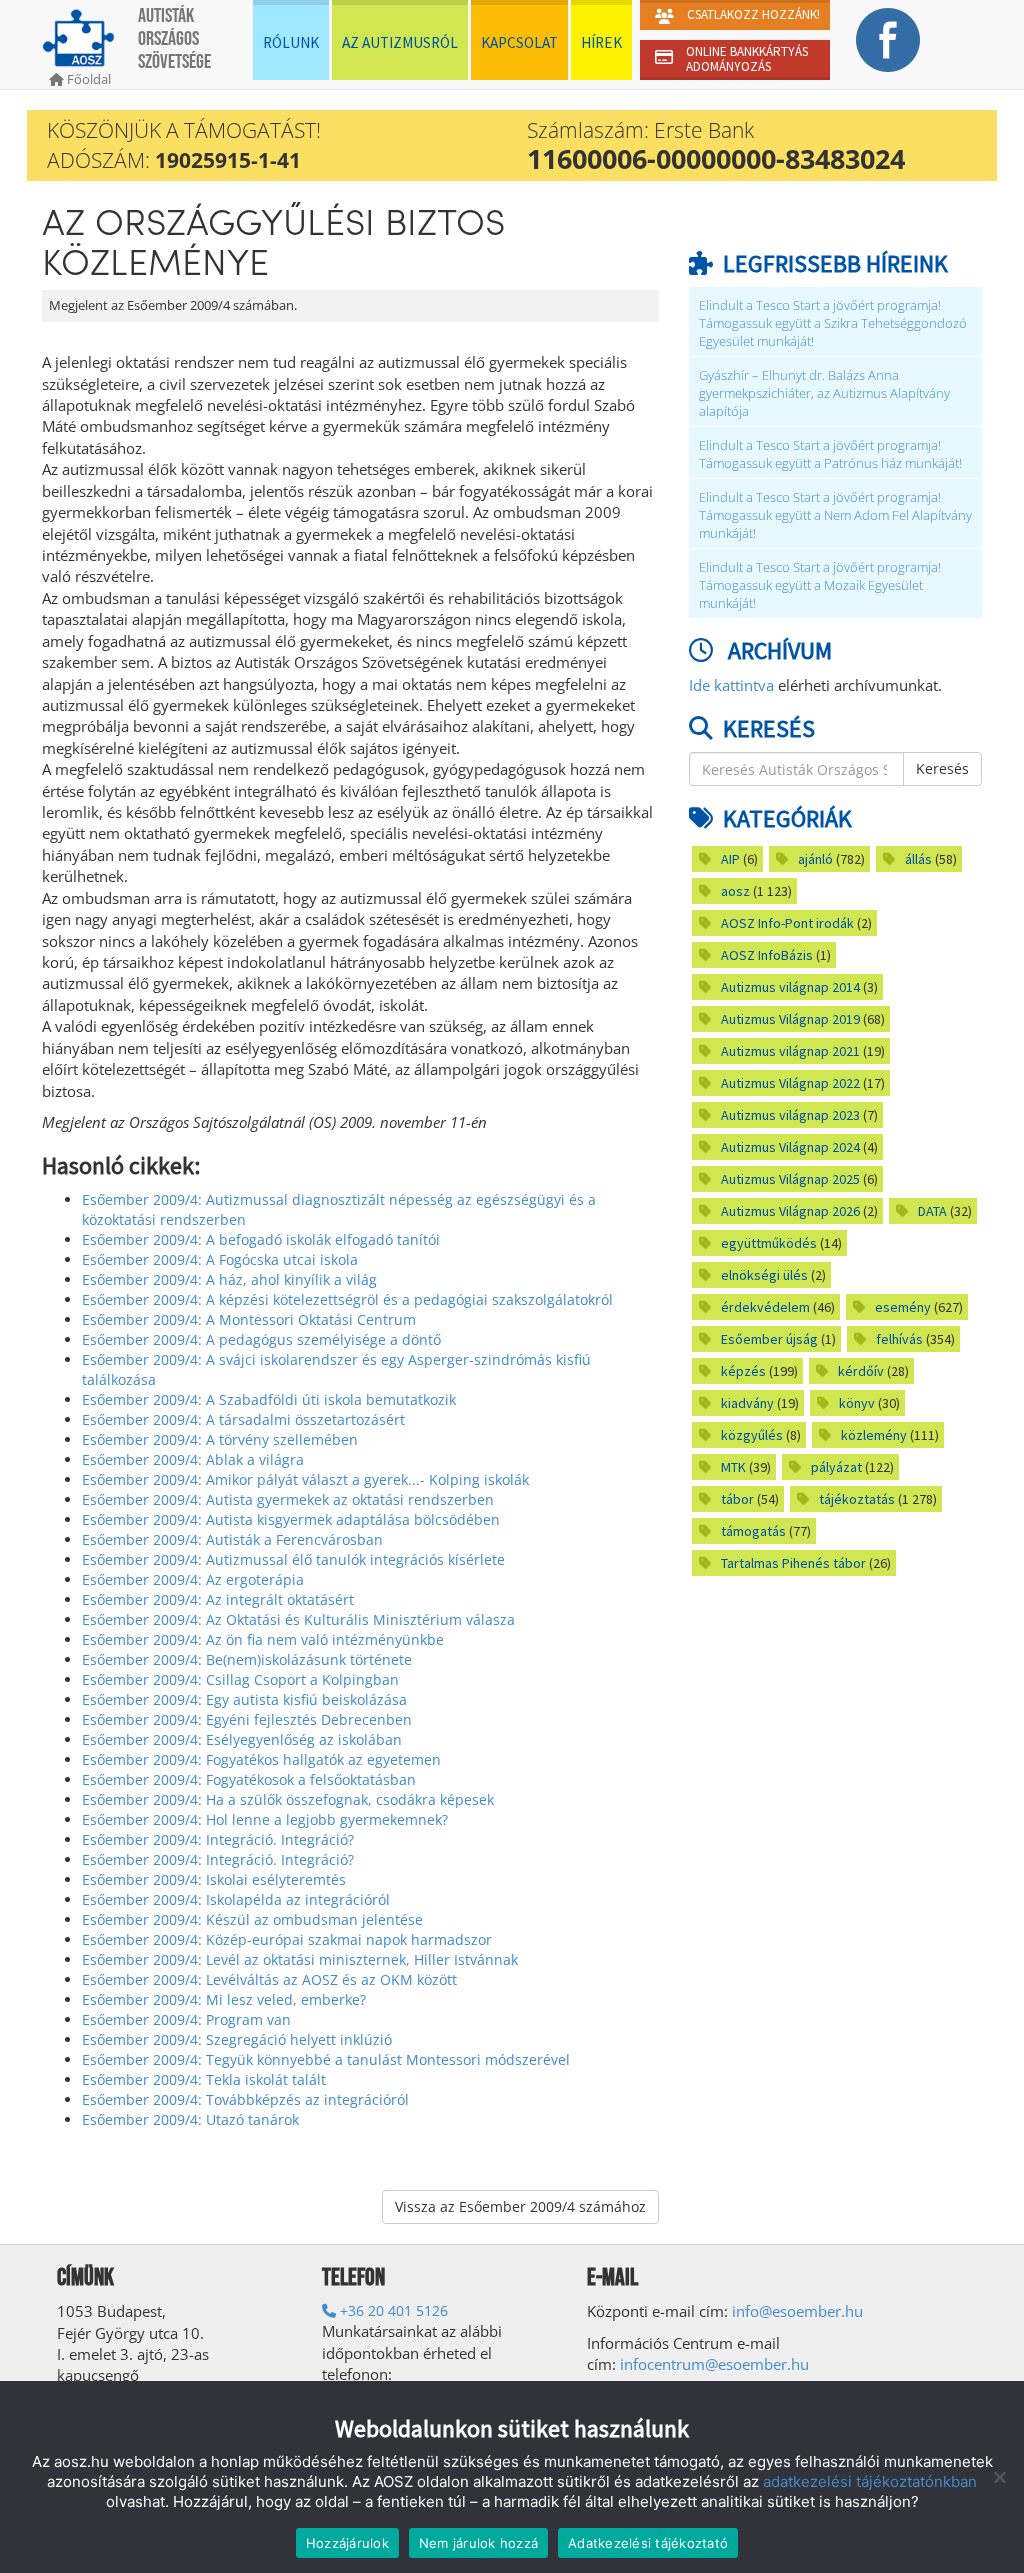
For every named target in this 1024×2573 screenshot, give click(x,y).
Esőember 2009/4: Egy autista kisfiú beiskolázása (244, 1699)
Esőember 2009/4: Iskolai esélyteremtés (214, 1879)
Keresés (942, 768)
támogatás (753, 1531)
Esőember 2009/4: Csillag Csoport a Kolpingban (240, 1679)
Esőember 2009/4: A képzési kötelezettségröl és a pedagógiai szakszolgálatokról (347, 1299)
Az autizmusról (400, 42)
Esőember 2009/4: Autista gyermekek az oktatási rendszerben (288, 1499)
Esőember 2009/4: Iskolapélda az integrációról (236, 1899)
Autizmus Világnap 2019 (790, 1019)
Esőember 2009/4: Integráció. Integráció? (218, 1839)
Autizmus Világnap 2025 (790, 1179)
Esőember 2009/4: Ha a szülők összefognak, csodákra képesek (288, 1799)
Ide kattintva (731, 685)
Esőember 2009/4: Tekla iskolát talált (204, 2079)
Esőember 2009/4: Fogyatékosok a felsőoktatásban (249, 1779)
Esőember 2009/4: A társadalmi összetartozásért (243, 1419)
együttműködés (769, 1243)
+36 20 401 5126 (392, 2310)
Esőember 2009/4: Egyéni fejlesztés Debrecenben (247, 1719)
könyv (857, 1403)
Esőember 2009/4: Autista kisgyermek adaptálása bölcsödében (291, 1519)
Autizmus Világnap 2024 (790, 1147)
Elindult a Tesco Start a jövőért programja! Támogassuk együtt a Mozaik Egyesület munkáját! (820, 585)
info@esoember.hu (797, 2311)
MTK (733, 1467)
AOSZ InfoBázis (767, 955)
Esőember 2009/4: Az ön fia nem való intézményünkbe (263, 1639)
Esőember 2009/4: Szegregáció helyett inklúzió (237, 2039)
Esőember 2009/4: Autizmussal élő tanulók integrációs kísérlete (293, 1559)
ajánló (815, 859)
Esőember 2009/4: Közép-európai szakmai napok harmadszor (287, 1939)
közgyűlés (752, 1435)
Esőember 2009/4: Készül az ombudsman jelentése (252, 1919)
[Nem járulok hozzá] (999, 2477)
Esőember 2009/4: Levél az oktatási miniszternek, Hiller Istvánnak (300, 1959)
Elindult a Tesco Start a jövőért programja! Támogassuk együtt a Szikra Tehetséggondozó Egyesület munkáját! (833, 323)
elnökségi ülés (764, 1275)
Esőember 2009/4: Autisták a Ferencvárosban (232, 1539)
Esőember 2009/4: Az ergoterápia (193, 1579)
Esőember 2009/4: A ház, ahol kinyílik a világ (229, 1279)
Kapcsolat (519, 42)
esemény (903, 1307)
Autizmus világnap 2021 (790, 1051)
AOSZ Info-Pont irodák (787, 923)
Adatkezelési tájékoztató (648, 2543)
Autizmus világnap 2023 (790, 1115)
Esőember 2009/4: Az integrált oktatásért (218, 1599)
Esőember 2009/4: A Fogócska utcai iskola (220, 1259)
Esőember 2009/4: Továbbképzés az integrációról (245, 2099)
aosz (735, 891)
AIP (730, 859)
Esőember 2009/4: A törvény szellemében (220, 1439)
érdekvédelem (765, 1307)
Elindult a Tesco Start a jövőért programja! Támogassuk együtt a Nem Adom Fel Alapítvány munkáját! (835, 515)
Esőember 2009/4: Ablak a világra (193, 1459)
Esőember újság (769, 1339)
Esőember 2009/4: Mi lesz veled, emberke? (224, 1999)
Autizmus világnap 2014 (790, 987)
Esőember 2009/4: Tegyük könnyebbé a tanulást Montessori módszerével (326, 2059)
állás (918, 859)
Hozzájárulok (347, 2543)
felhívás (899, 1339)
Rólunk (291, 42)
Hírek (601, 42)
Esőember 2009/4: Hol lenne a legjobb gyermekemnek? (265, 1819)
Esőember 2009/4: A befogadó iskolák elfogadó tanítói (261, 1239)
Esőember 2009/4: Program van (186, 2019)
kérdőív (861, 1371)
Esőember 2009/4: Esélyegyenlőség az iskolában (242, 1739)
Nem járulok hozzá (478, 2543)
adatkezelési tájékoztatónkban (870, 2481)
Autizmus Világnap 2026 (790, 1211)
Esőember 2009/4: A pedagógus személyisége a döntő (261, 1339)
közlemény (874, 1435)
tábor (737, 1499)
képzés (743, 1371)
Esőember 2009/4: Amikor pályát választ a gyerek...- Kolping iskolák (305, 1479)
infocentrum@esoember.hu (714, 2364)
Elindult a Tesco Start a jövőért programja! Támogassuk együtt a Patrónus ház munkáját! (830, 454)
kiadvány (747, 1403)
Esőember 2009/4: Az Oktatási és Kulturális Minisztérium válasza (298, 1619)
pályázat (836, 1467)
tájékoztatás (857, 1499)
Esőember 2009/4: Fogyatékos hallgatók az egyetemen (261, 1759)
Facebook (888, 40)
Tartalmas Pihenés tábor (793, 1563)
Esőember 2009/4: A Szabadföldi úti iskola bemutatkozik (269, 1399)
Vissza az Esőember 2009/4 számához (520, 2206)
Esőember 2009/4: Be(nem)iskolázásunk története (247, 1659)
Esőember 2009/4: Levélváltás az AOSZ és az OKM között (269, 1979)
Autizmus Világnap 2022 (790, 1083)
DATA (932, 1211)
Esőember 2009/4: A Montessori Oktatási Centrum (249, 1319)
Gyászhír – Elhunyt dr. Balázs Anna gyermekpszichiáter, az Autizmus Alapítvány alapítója (824, 393)
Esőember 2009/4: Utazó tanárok (190, 2119)
